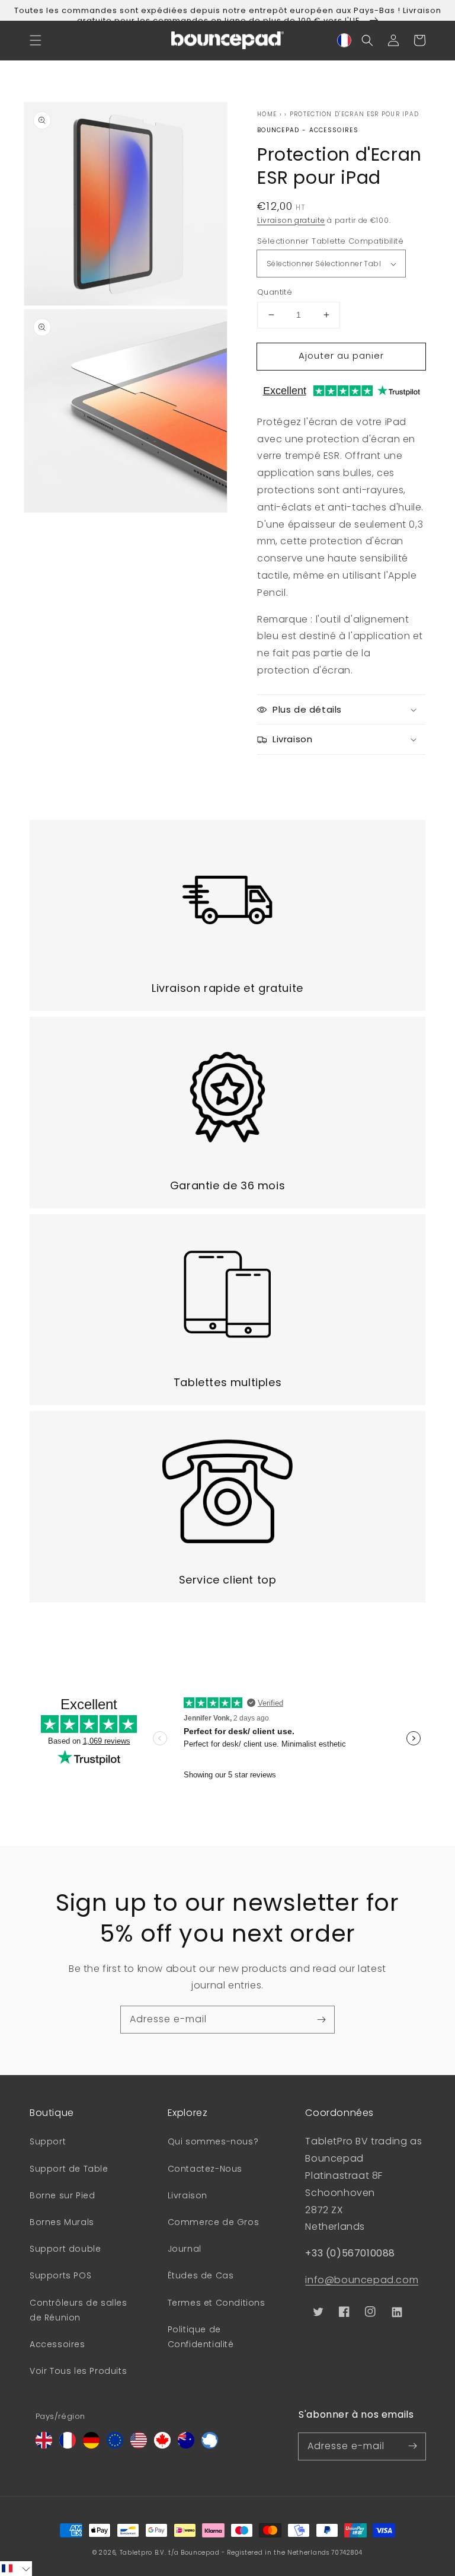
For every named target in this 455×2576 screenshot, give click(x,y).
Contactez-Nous (205, 2169)
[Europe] (115, 2445)
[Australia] (186, 2445)
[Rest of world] (210, 2445)
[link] (227, 915)
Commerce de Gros (214, 2222)
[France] (68, 2445)
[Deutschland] (91, 2445)
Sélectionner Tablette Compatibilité (330, 241)
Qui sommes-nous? (213, 2141)
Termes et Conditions (217, 2303)
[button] (36, 40)
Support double (65, 2249)
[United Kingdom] (44, 2445)
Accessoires (57, 2344)
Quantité (275, 292)
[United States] (139, 2445)
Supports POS (60, 2275)
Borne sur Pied (62, 2195)
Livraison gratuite (291, 220)
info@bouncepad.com (362, 2280)
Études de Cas (201, 2275)
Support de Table (69, 2169)
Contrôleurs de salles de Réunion (78, 2310)
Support (48, 2141)
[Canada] (162, 2445)
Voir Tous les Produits (78, 2371)
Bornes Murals (62, 2222)
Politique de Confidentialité (201, 2337)
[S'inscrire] (321, 2019)
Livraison (188, 2195)
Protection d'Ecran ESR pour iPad (355, 114)
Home (267, 114)
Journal (185, 2249)
